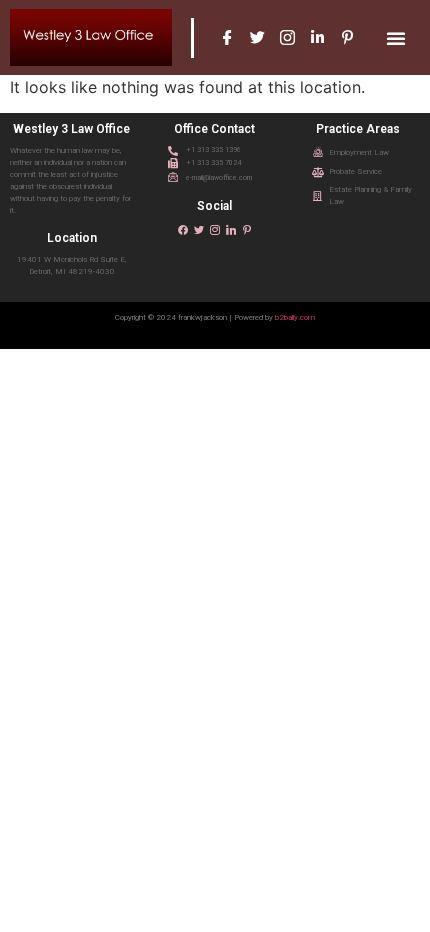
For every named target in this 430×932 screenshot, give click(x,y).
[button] (396, 38)
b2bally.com (295, 317)
